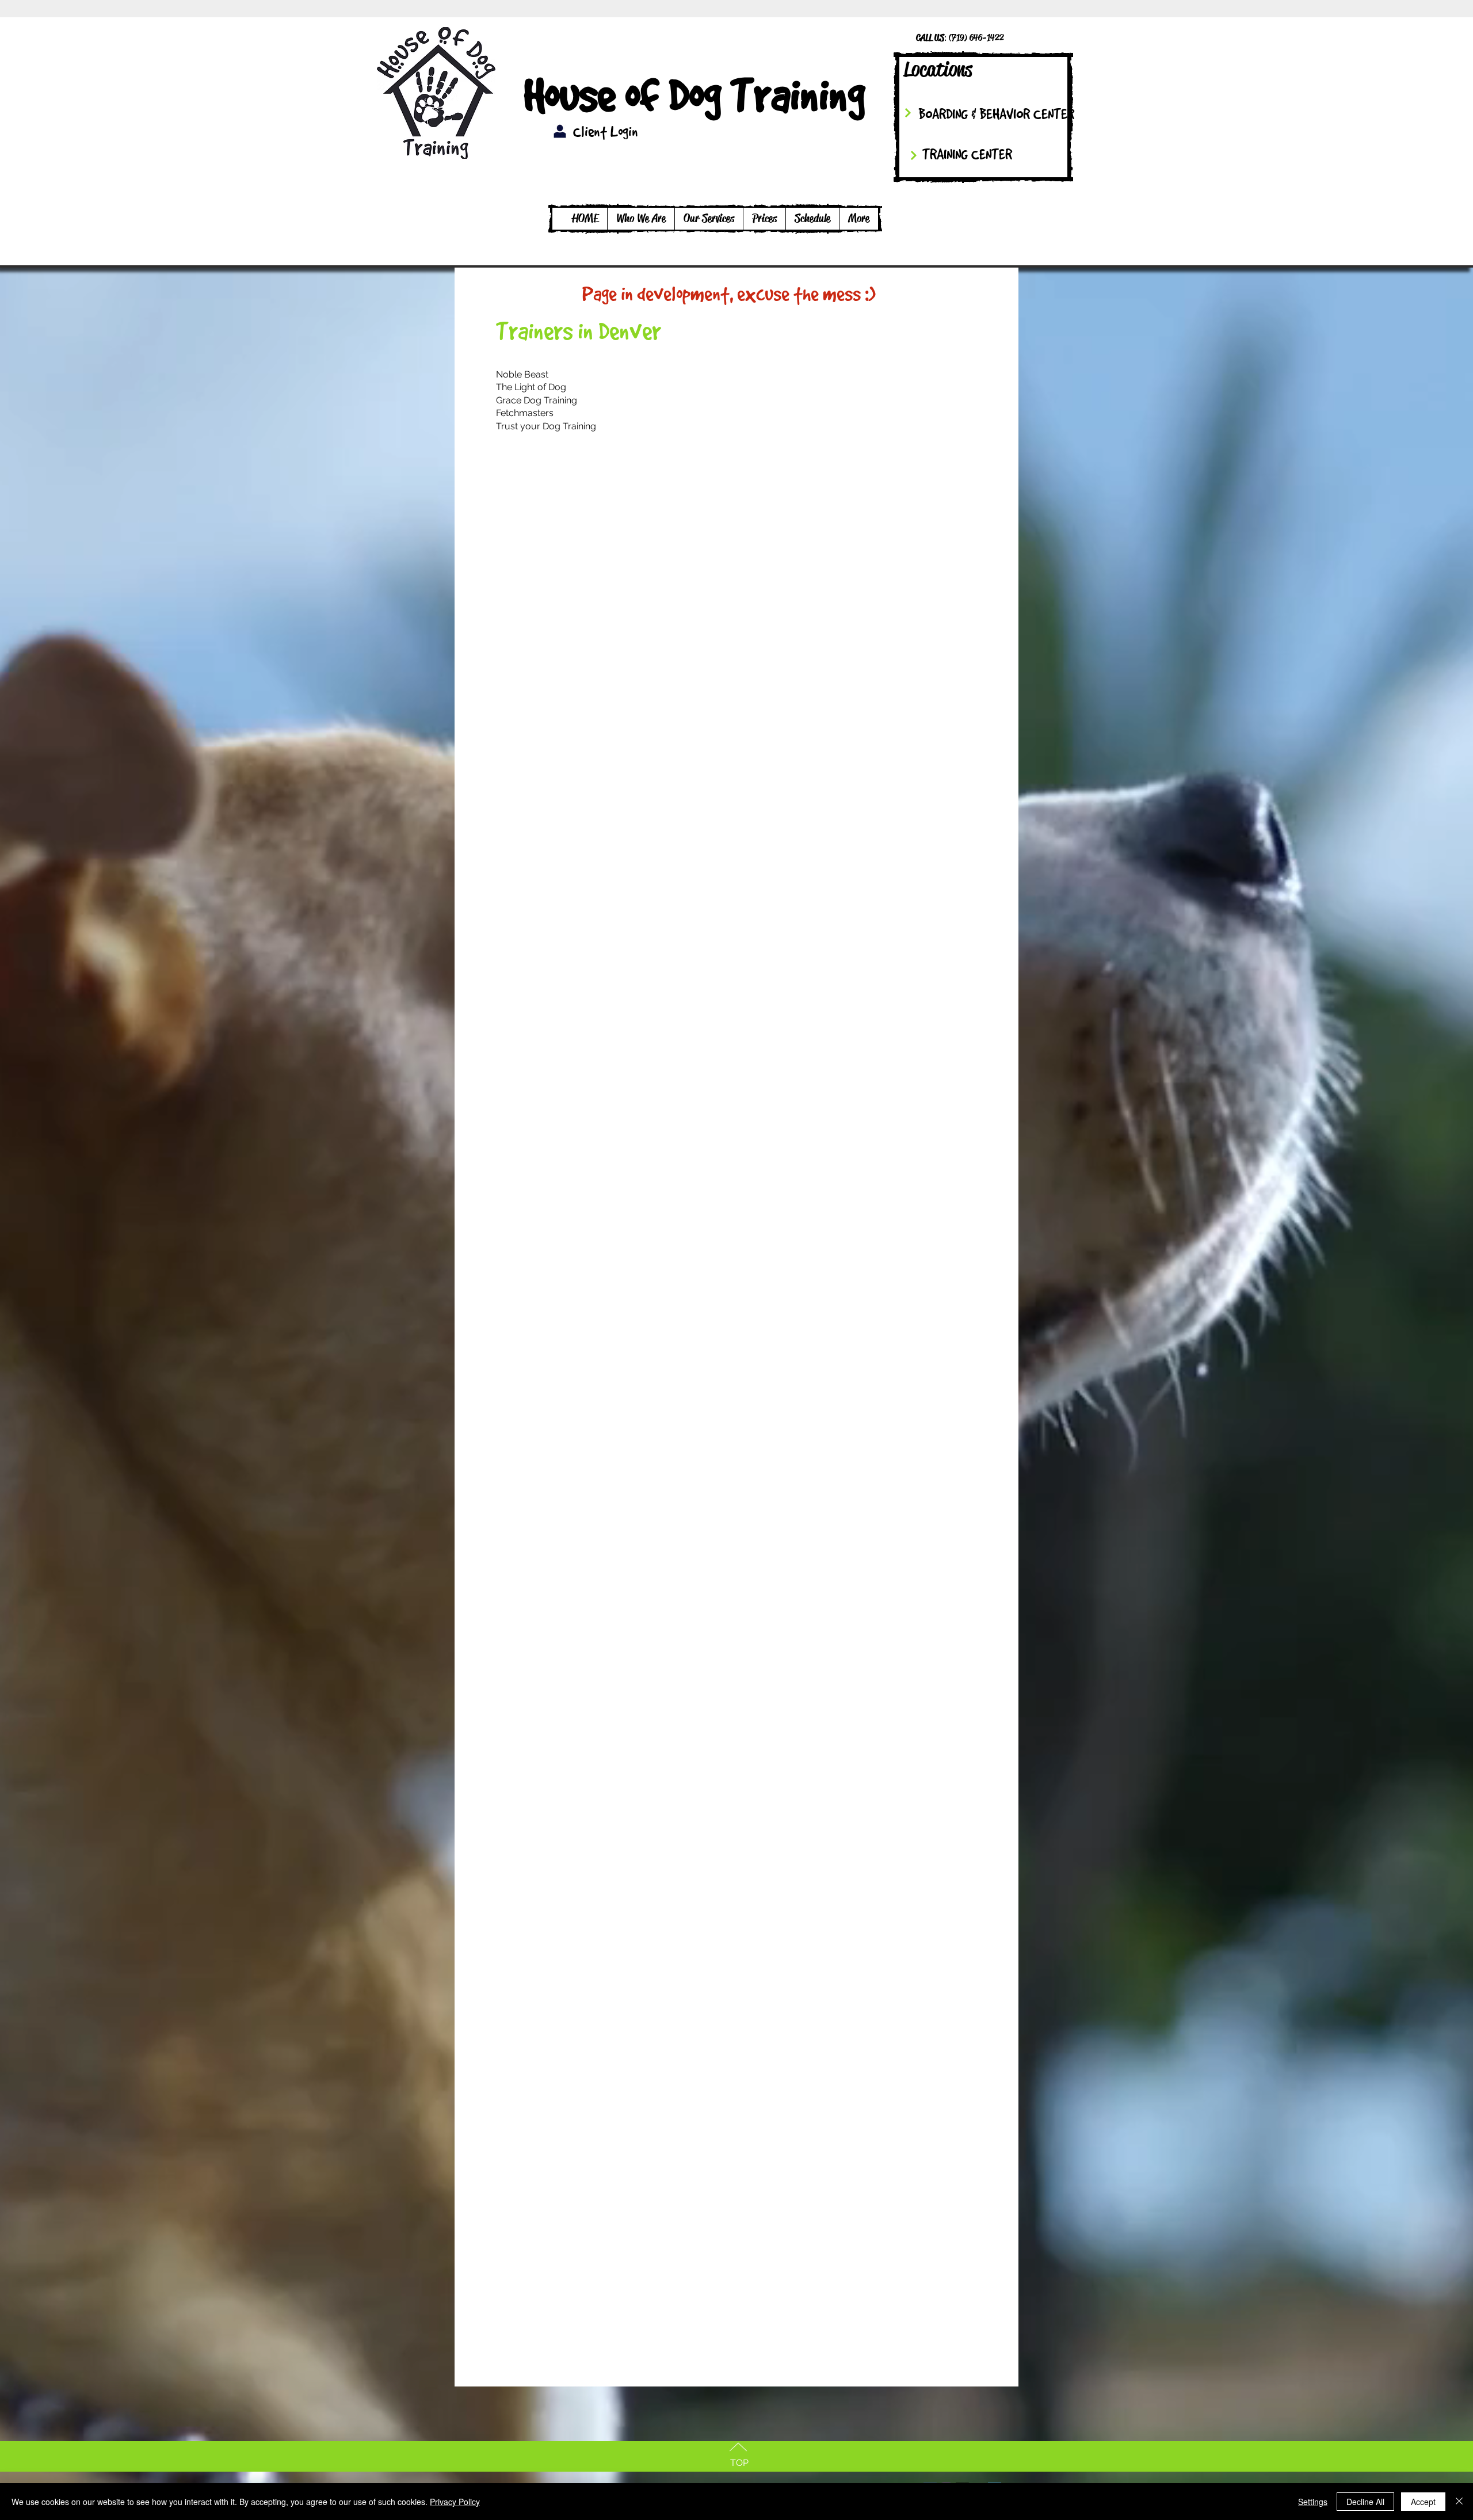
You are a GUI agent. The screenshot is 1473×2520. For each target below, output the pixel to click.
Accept (1423, 2502)
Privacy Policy (455, 2502)
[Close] (1459, 2502)
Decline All (1365, 2502)
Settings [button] (1313, 2502)
